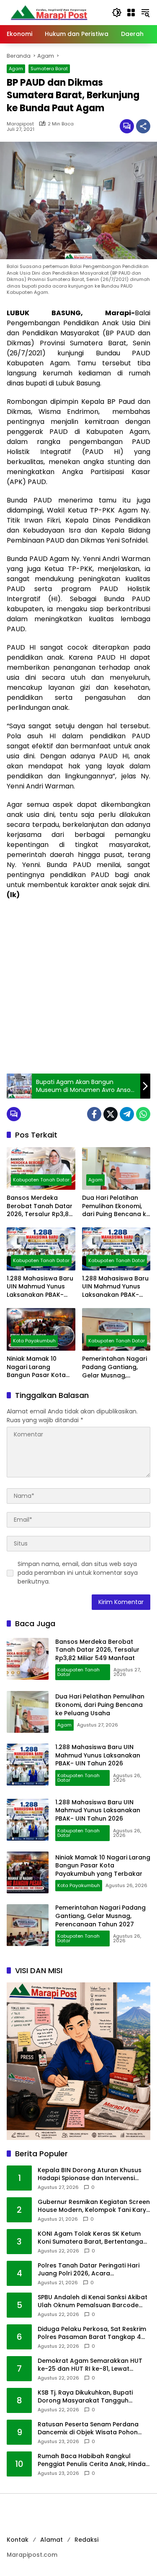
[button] (117, 13)
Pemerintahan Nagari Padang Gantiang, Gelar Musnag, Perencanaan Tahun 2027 (115, 1367)
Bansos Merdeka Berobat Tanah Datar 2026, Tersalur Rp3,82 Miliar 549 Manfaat (40, 1206)
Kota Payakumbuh (34, 1341)
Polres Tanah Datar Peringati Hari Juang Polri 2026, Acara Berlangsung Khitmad (89, 2270)
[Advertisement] (78, 987)
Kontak (18, 2540)
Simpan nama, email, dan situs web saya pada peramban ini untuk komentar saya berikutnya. (78, 1573)
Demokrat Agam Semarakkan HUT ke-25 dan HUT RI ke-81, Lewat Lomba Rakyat (90, 2365)
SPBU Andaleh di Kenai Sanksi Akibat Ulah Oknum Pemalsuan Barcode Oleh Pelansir (93, 2302)
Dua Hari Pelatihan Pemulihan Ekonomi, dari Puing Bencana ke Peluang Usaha (116, 1206)
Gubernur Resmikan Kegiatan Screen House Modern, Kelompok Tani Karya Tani (94, 2206)
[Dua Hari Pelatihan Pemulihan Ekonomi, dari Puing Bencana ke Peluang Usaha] (116, 1169)
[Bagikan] (143, 126)
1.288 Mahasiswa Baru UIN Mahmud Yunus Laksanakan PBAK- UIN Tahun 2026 (40, 1287)
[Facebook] (94, 1114)
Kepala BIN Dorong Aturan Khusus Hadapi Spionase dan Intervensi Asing (90, 2174)
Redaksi (86, 2540)
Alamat (51, 2540)
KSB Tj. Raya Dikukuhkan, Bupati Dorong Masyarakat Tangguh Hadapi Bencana (85, 2397)
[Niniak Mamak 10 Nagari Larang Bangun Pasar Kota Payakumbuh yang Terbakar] (41, 1329)
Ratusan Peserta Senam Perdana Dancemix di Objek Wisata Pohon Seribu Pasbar (88, 2429)
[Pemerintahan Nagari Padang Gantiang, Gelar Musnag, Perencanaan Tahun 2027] (116, 1330)
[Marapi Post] (49, 12)
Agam (16, 69)
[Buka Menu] (131, 13)
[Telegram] (127, 1114)
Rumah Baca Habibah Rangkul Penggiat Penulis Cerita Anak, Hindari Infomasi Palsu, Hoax (94, 2460)
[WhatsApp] (143, 1114)
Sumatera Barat (49, 69)
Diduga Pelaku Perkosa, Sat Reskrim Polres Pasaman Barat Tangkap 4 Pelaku (92, 2333)
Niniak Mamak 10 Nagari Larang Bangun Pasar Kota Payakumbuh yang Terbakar (36, 1367)
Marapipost (20, 124)
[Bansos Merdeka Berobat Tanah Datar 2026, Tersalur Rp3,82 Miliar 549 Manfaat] (41, 1169)
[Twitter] (111, 1114)
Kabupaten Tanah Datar (41, 1180)
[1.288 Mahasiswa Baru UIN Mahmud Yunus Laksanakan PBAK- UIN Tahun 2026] (41, 1249)
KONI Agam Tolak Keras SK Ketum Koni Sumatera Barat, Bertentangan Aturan (92, 2238)
